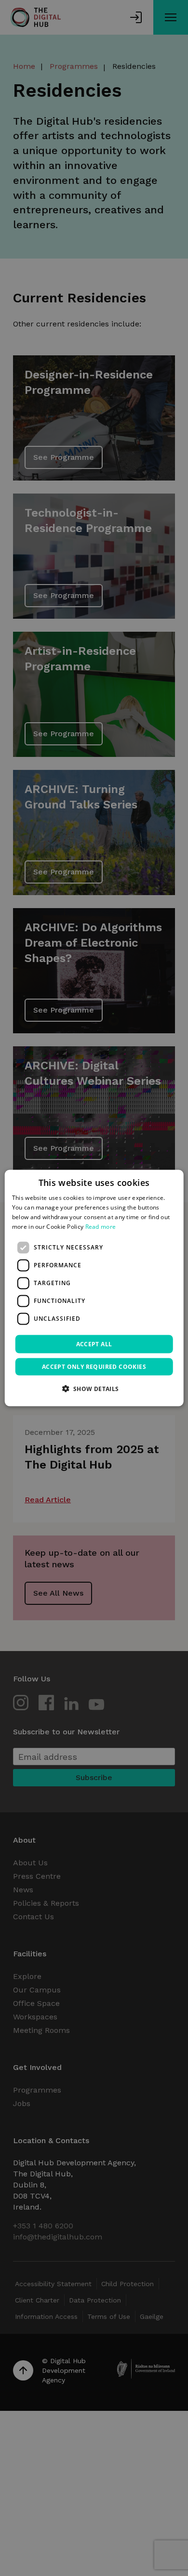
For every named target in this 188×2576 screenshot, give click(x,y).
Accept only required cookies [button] (94, 1366)
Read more (101, 1226)
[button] (94, 1388)
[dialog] (94, 1288)
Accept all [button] (94, 1344)
